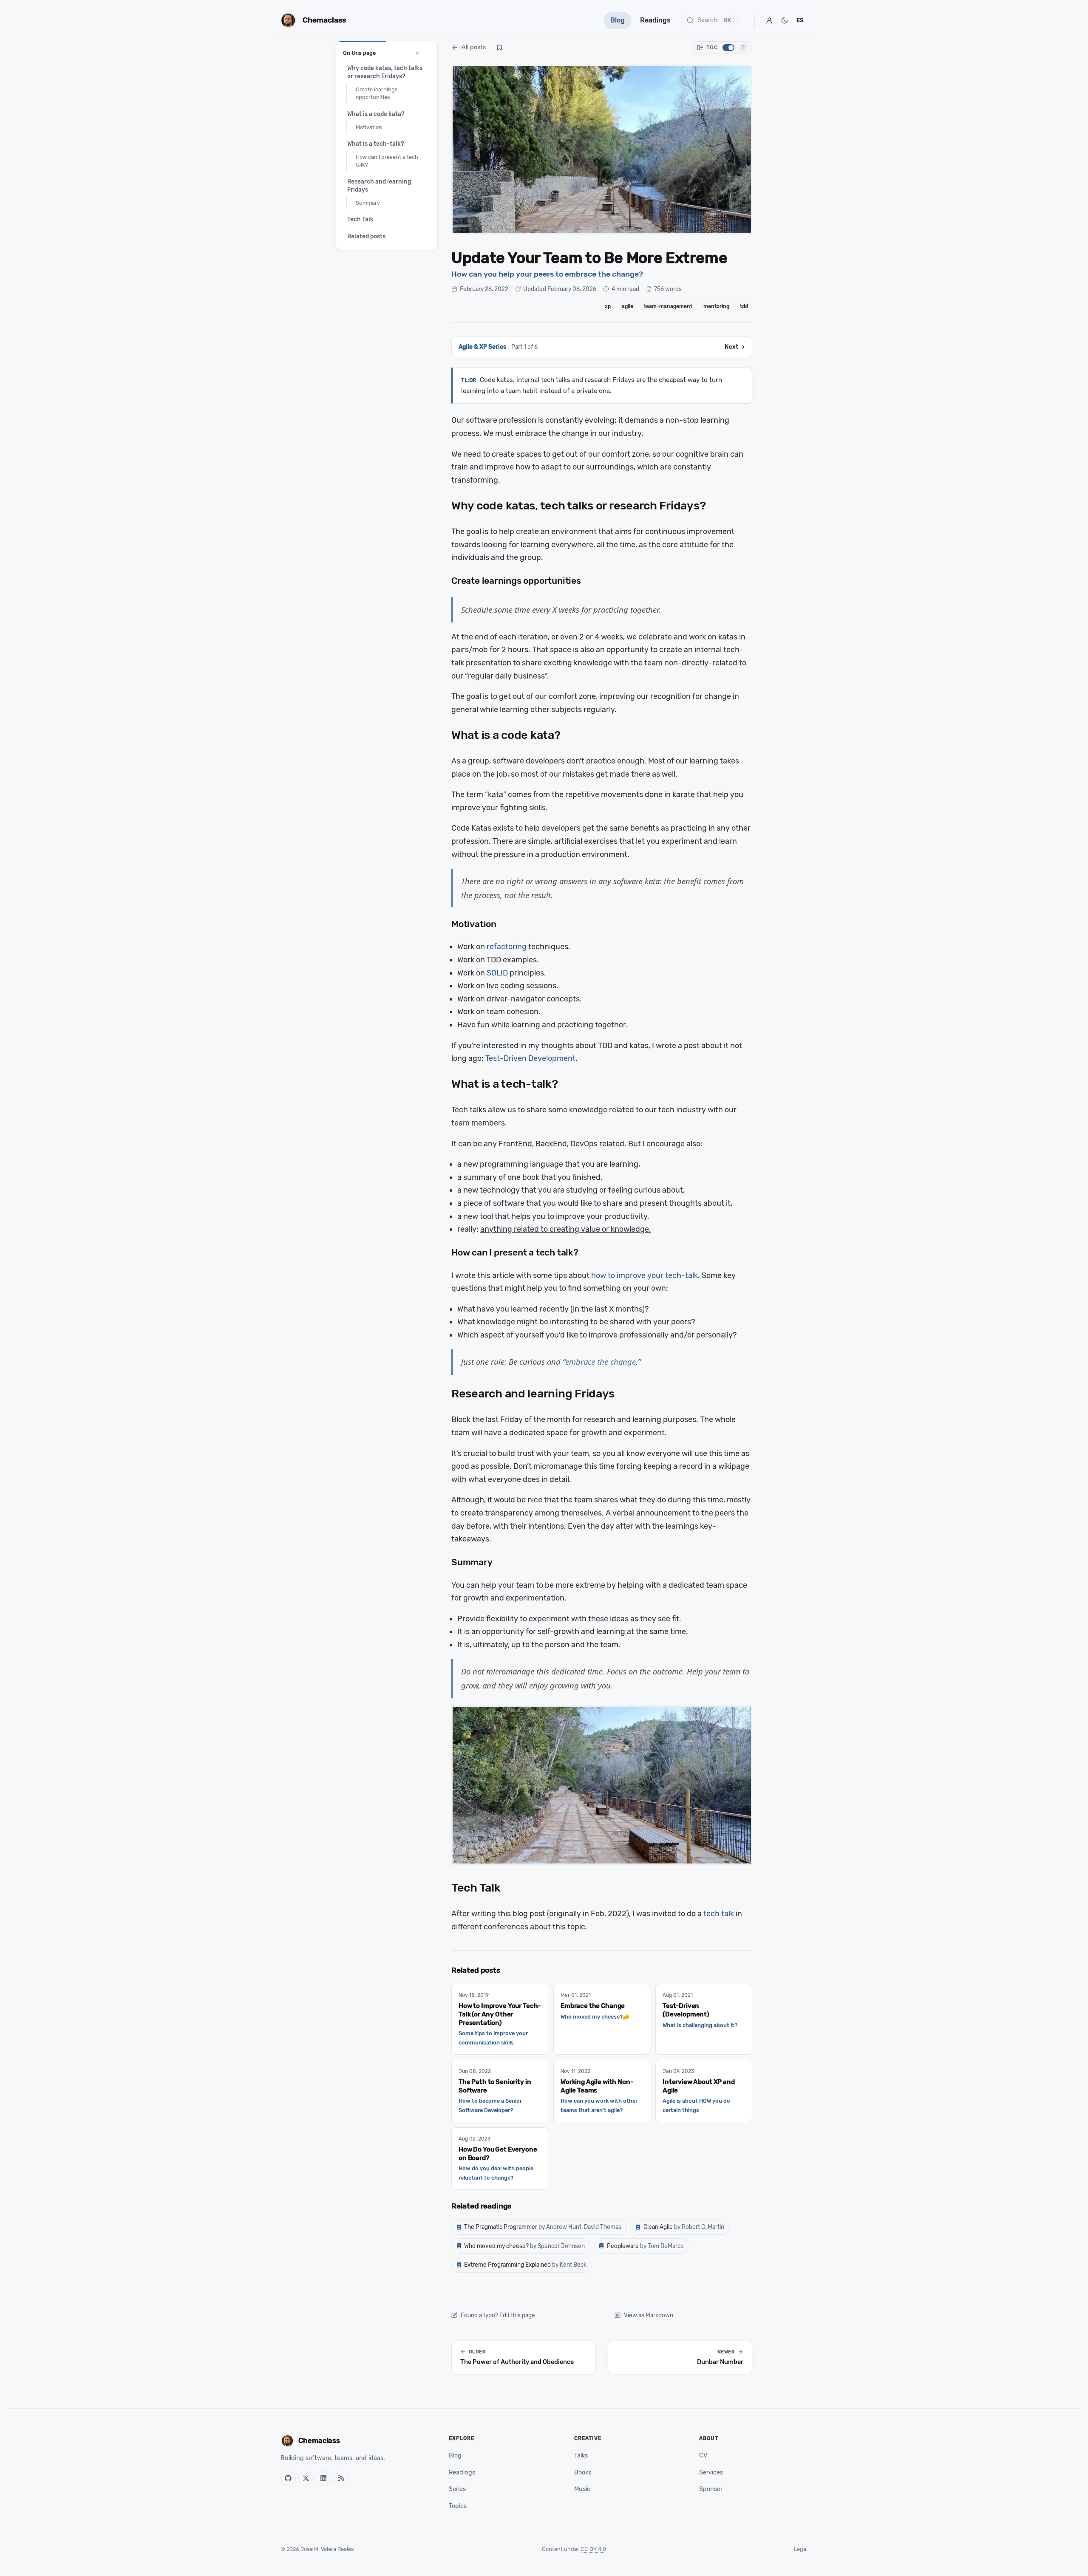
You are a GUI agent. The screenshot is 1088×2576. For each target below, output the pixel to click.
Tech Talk (360, 219)
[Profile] (769, 20)
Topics (458, 2506)
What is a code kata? (376, 114)
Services (711, 2473)
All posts (474, 47)
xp (608, 306)
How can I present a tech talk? (387, 161)
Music (582, 2489)
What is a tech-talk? (376, 144)
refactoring (507, 947)
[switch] (722, 48)
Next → (735, 347)
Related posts (366, 236)
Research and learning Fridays (379, 185)
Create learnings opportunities (377, 93)
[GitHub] (288, 2478)
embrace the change (601, 1362)
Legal (801, 2549)
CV (703, 2456)
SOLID (497, 973)
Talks (581, 2456)
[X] (306, 2478)
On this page (359, 53)
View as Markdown (649, 2315)
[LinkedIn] (323, 2478)
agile (628, 306)
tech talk (719, 1914)
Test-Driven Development (530, 1058)
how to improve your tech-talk (645, 1275)
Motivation (369, 127)
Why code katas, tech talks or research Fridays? (385, 72)
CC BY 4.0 (593, 2549)
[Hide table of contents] (417, 53)
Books (583, 2473)
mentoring (716, 306)
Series (457, 2489)
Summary (368, 203)
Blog (618, 20)
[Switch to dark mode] (785, 20)
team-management (668, 306)
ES (800, 20)
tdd (744, 306)
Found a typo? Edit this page (498, 2315)
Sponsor (711, 2489)
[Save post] (499, 48)
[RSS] (341, 2478)
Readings (655, 20)
